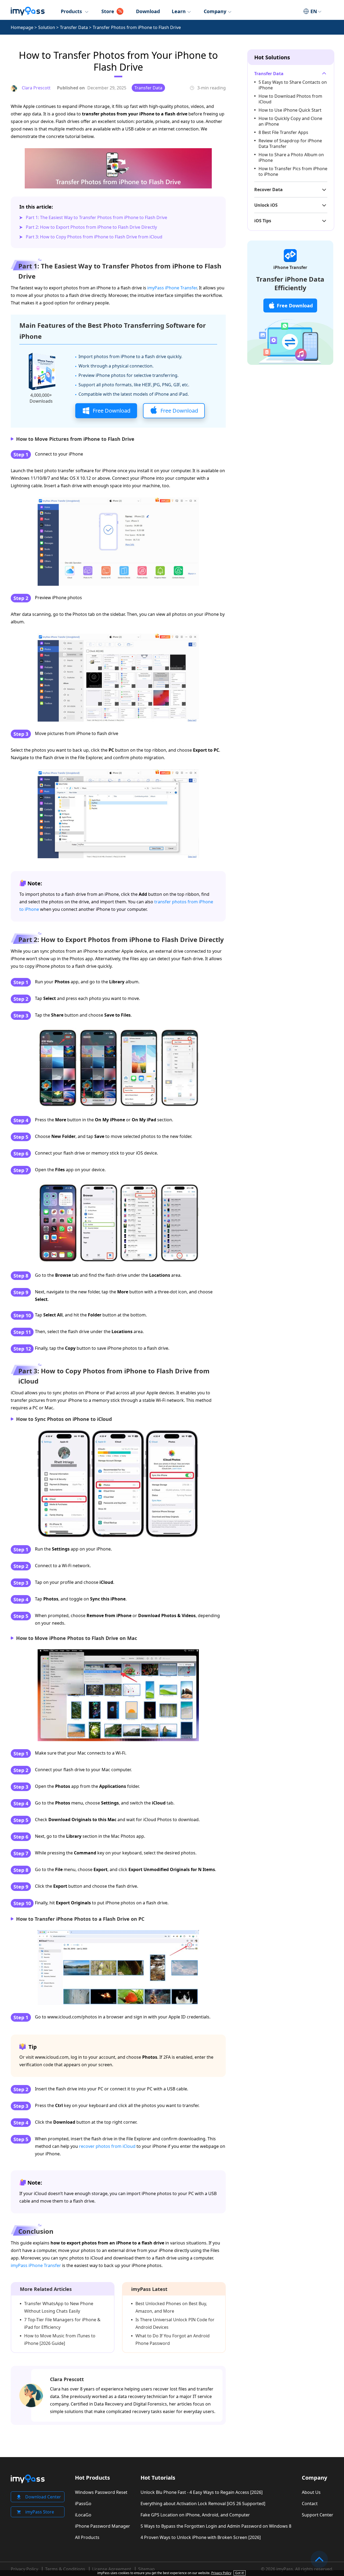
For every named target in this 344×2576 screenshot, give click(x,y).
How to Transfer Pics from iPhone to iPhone (293, 171)
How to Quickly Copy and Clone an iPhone (290, 121)
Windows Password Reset (101, 2492)
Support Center (318, 2515)
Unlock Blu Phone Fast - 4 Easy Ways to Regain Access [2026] (202, 2492)
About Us (311, 2492)
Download (148, 11)
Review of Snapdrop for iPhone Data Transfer (290, 143)
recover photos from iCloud (107, 2146)
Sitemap (146, 2569)
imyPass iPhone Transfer (172, 288)
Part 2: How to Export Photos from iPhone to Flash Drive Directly (91, 227)
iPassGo (83, 2504)
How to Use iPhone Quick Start (290, 110)
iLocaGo (83, 2515)
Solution (47, 27)
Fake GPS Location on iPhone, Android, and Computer (195, 2515)
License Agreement (112, 2569)
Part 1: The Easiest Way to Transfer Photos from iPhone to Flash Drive (96, 217)
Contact (310, 2504)
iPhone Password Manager (103, 2526)
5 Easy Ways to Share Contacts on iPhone (293, 85)
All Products (87, 2537)
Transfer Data (74, 27)
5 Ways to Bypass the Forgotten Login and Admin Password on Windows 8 (216, 2526)
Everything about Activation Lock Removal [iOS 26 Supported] (203, 2504)
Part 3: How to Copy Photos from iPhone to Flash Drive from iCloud (94, 237)
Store (108, 11)
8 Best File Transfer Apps (283, 132)
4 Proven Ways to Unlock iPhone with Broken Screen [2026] (201, 2537)
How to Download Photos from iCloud (290, 99)
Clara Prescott (67, 2379)
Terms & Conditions (65, 2569)
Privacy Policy (24, 2569)
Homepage (22, 27)
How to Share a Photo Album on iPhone (291, 157)
